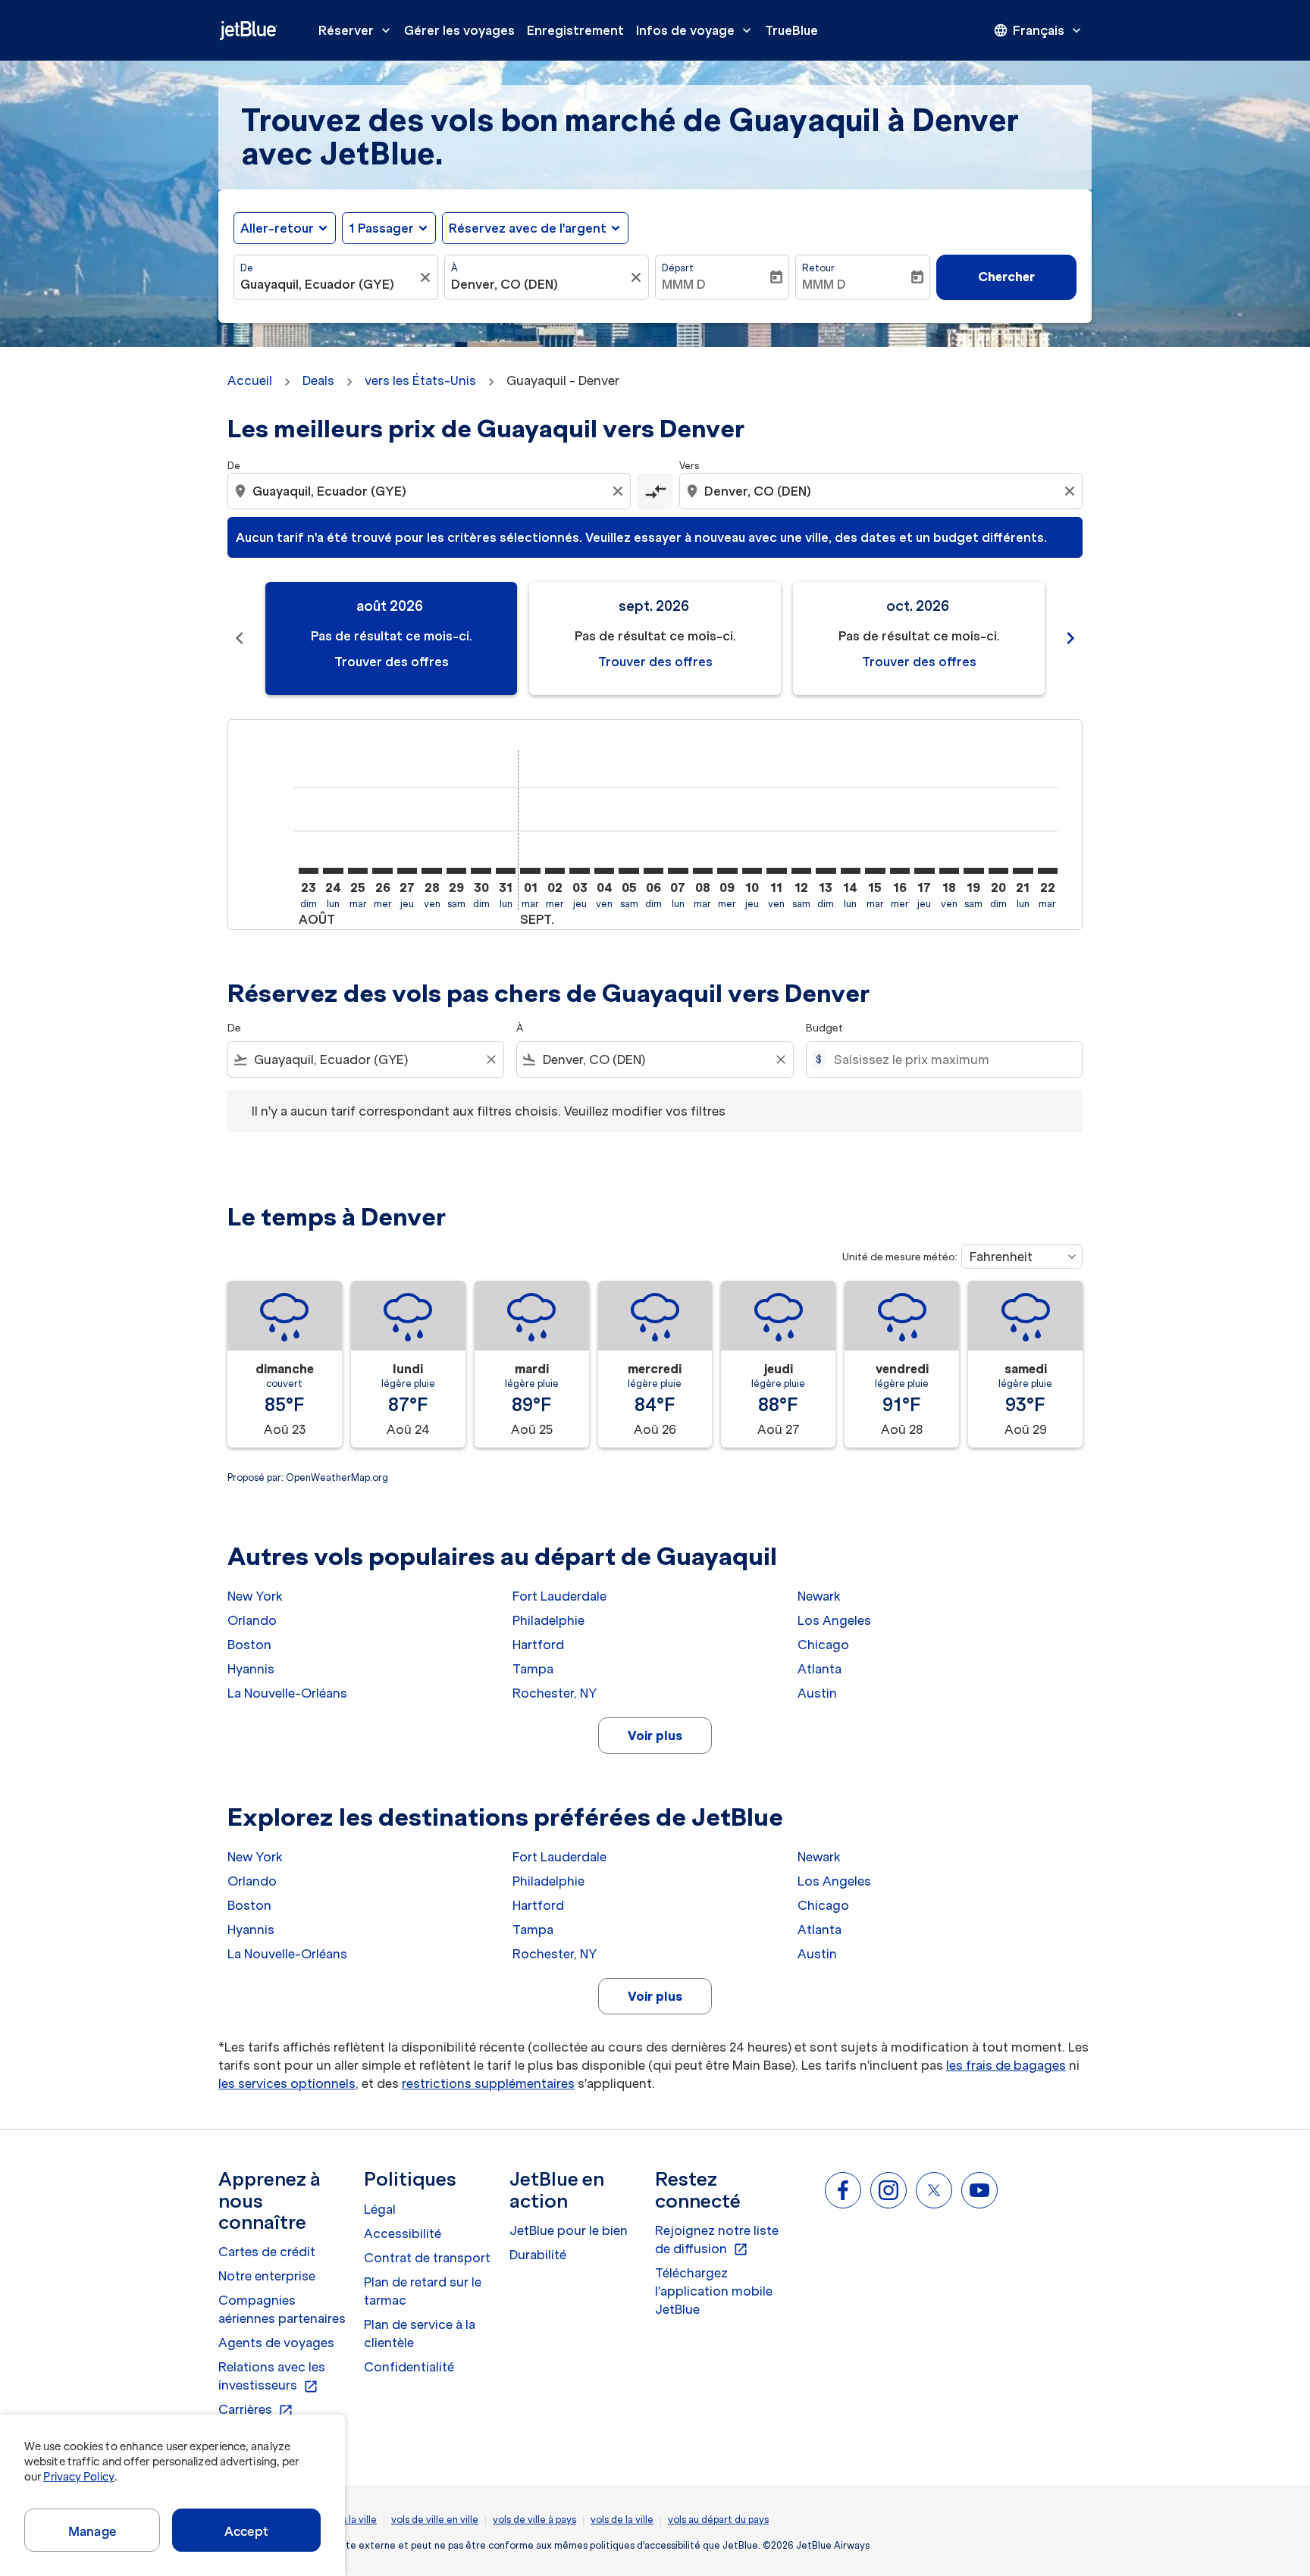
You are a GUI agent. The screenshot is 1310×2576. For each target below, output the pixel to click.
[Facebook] (843, 2190)
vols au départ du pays (718, 2520)
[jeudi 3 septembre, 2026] (579, 871)
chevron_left (240, 638)
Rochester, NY (555, 1693)
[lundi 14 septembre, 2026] (851, 871)
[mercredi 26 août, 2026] (382, 871)
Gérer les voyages (459, 30)
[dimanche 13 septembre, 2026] (826, 871)
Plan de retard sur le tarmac (423, 2291)
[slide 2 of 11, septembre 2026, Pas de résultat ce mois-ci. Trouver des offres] (655, 639)
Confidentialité (409, 2367)
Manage (92, 2531)
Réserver (356, 30)
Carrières (256, 2410)
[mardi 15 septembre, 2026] (875, 871)
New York (255, 1596)
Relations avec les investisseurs (272, 2377)
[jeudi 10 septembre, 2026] (752, 871)
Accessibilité (403, 2233)
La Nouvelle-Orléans (287, 1693)
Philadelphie (548, 1620)
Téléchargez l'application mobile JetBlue (714, 2291)
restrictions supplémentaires (488, 2083)
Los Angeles (834, 1620)
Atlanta (820, 1669)
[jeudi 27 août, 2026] (407, 871)
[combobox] (328, 284)
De (247, 268)
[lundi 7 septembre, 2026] (678, 871)
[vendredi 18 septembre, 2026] (949, 871)
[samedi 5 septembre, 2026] (628, 871)
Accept (246, 2531)
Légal (380, 2209)
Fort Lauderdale (559, 1596)
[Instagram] (888, 2190)
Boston (249, 1645)
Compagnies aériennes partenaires (282, 2309)
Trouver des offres (392, 662)
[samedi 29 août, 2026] (456, 871)
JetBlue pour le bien (569, 2230)
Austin (817, 1693)
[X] (934, 2190)
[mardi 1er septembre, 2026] (530, 871)
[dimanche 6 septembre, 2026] (653, 871)
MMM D (684, 284)
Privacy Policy (78, 2477)
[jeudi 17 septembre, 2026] (924, 871)
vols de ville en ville (435, 2520)
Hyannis (251, 1669)
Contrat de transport (427, 2258)
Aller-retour (277, 228)
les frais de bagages (1006, 2065)
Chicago (823, 1645)
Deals (318, 380)
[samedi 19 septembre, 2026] (973, 871)
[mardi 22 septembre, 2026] (1048, 871)
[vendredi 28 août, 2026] (431, 871)
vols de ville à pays (534, 2520)
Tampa (533, 1669)
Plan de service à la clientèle (420, 2333)
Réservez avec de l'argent (528, 228)
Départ (678, 268)
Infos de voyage (695, 30)
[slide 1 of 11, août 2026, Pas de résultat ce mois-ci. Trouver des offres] (391, 639)
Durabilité (538, 2255)
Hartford (538, 1645)
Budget (824, 1028)
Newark (819, 1596)
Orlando (252, 1620)
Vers (689, 466)
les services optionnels (287, 2083)
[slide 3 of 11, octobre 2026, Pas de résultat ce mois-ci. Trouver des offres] (919, 639)
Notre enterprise (267, 2276)
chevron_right (1070, 638)
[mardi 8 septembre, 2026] (703, 871)
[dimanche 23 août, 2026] (309, 871)
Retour (818, 268)
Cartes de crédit (267, 2252)
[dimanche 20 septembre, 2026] (998, 871)
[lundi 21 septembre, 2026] (1023, 871)
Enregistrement (575, 30)
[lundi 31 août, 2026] (506, 871)
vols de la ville (622, 2520)
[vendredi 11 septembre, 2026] (776, 871)
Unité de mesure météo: (900, 1257)
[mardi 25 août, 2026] (358, 871)
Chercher (1006, 277)
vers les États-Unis (420, 380)
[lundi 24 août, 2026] (333, 871)
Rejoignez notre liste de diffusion (717, 2240)
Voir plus (655, 1736)
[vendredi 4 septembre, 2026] (604, 871)
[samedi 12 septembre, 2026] (801, 871)
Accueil (250, 380)
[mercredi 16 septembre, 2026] (900, 871)
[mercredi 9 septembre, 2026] (727, 871)
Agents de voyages (276, 2343)
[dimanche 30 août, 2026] (481, 871)
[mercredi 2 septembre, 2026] (555, 871)
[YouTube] (979, 2190)
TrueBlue (791, 30)
